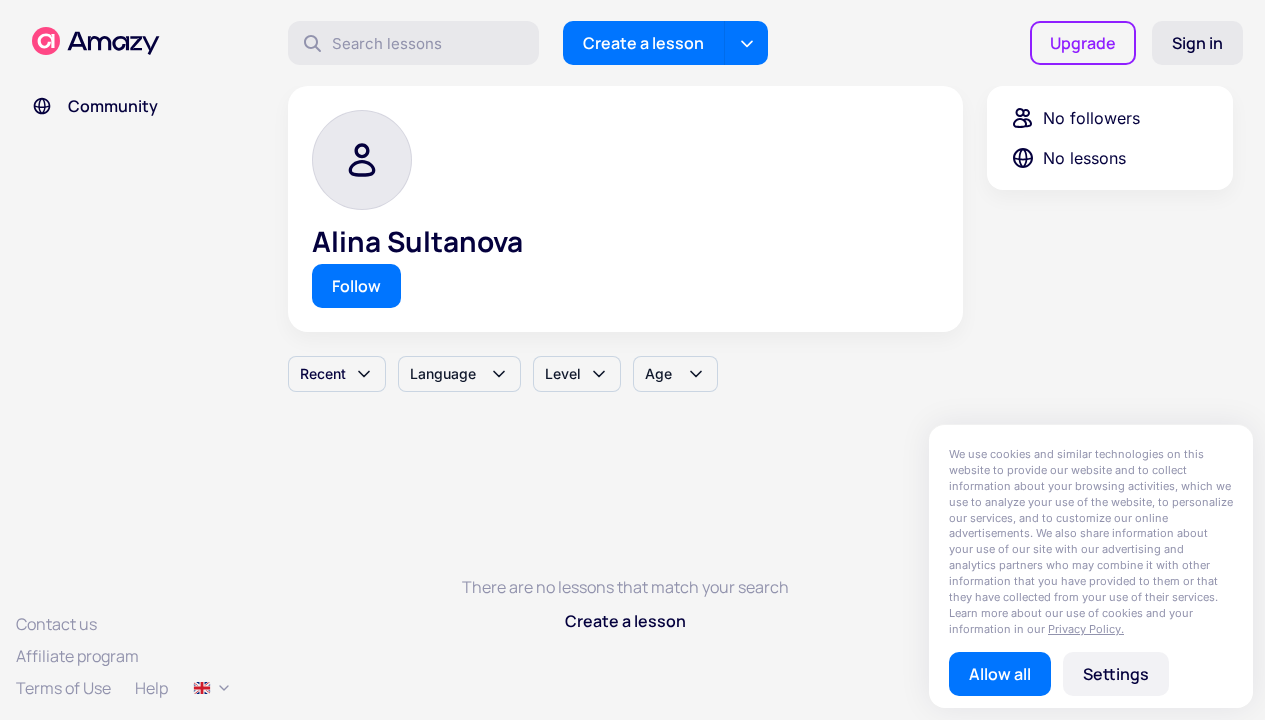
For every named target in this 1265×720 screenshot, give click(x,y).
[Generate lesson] (746, 43)
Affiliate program (77, 656)
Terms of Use (63, 688)
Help (151, 688)
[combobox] (337, 374)
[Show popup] (212, 688)
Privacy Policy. (1086, 629)
